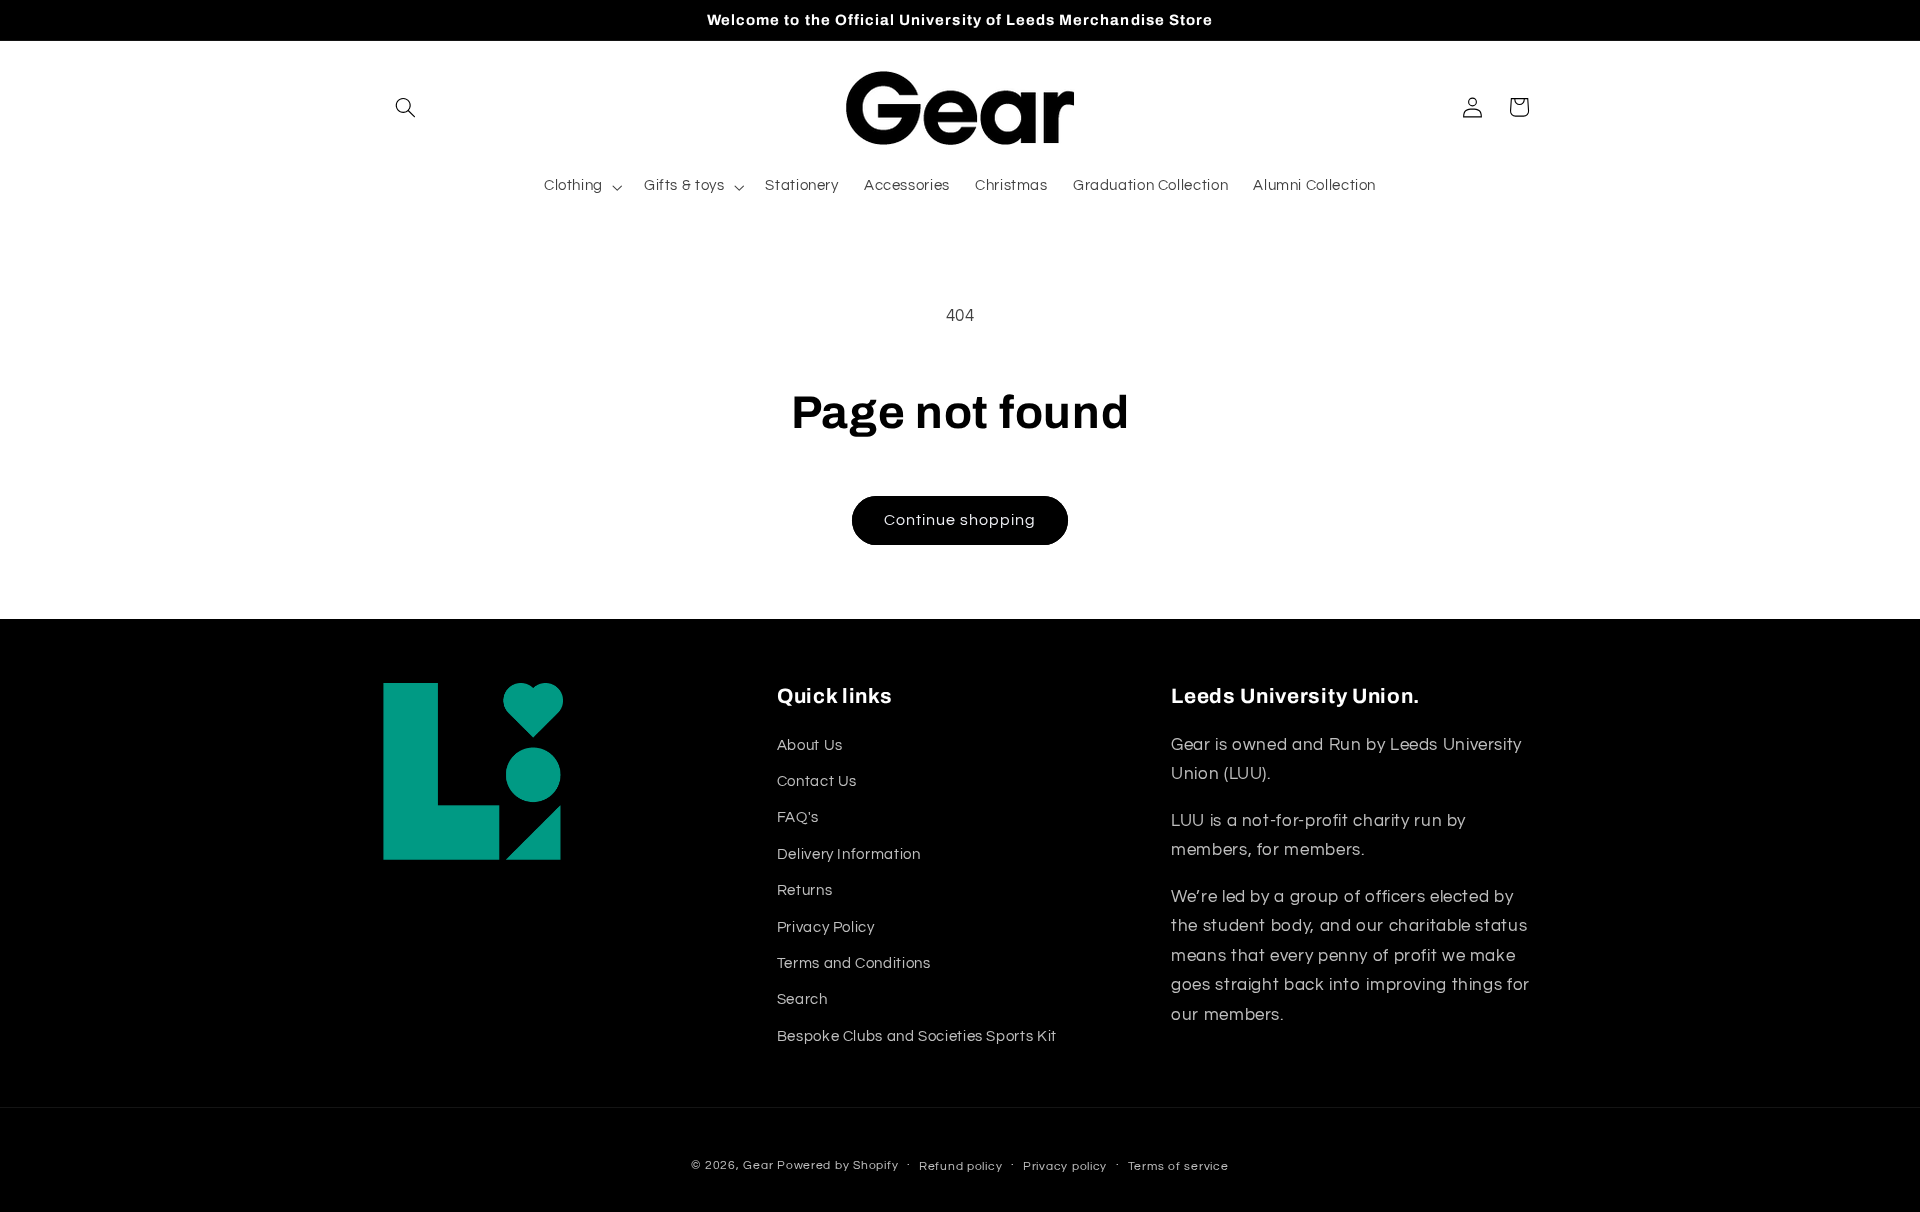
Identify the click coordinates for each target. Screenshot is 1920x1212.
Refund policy (961, 1165)
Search (802, 999)
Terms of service (1178, 1165)
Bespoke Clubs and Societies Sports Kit (917, 1035)
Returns (804, 890)
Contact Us (817, 780)
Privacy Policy (826, 926)
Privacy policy (1065, 1165)
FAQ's (798, 817)
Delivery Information (849, 853)
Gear (758, 1164)
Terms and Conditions (854, 962)
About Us (810, 744)
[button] (406, 107)
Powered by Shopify (837, 1164)
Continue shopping (960, 520)
